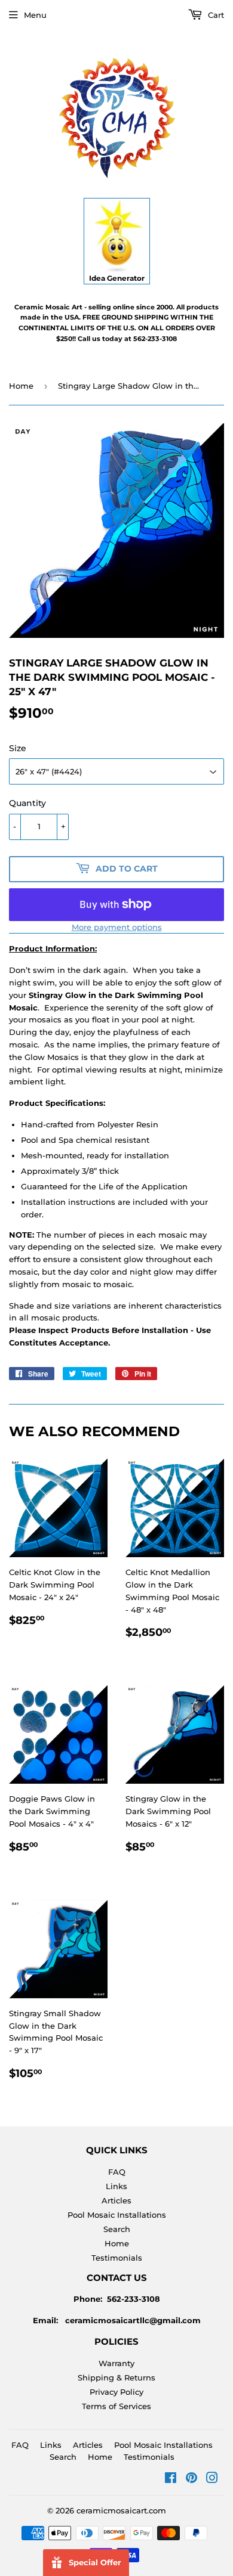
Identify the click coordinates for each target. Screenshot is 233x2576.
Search (117, 2229)
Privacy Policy (116, 2392)
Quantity (27, 803)
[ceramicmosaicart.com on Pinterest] (191, 2479)
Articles (116, 2200)
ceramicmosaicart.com (121, 2510)
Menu (35, 15)
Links (116, 2186)
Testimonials (117, 2258)
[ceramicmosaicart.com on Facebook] (171, 2479)
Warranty (116, 2363)
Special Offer (95, 2562)
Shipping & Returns (116, 2377)
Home (21, 386)
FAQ (117, 2172)
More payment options (117, 927)
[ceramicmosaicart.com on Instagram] (212, 2479)
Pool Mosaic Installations (117, 2215)
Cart (215, 15)
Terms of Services (116, 2406)
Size (18, 748)
